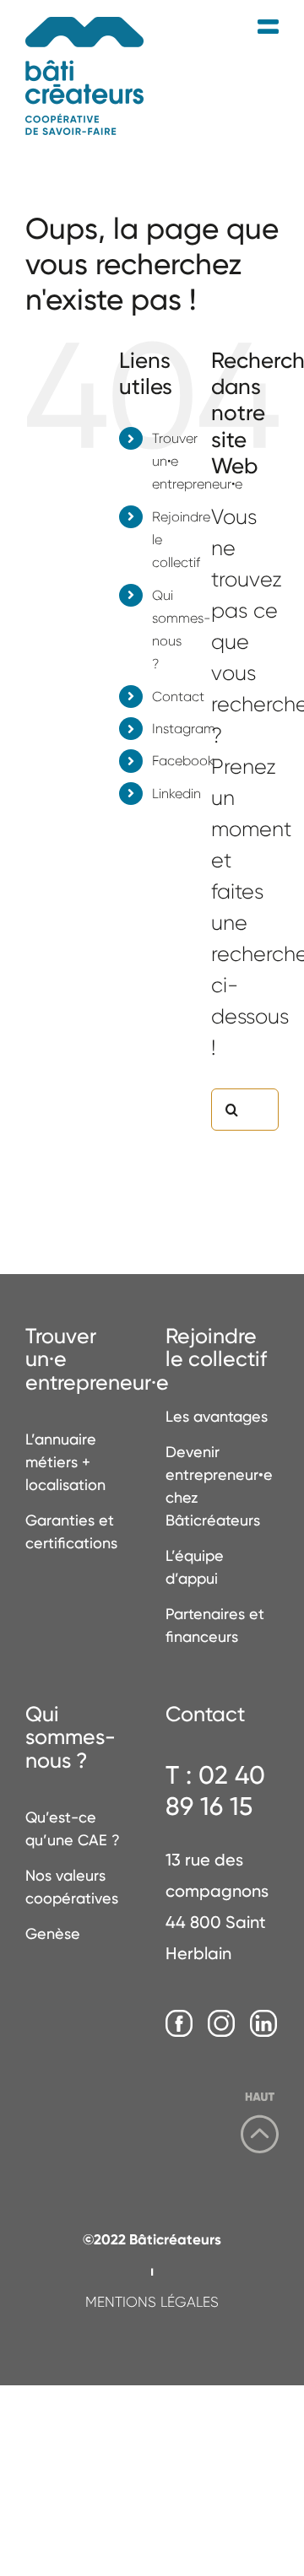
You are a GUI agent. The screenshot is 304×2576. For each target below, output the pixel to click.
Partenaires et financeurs (215, 1625)
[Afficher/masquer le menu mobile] (268, 27)
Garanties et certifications (71, 1531)
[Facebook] (179, 2024)
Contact (178, 697)
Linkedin (176, 794)
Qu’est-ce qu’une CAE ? (73, 1828)
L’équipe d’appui (195, 1567)
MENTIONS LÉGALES (152, 2302)
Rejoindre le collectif (216, 1348)
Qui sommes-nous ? (71, 1738)
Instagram (184, 729)
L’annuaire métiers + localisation (65, 1462)
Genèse (53, 1933)
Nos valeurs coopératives (72, 1887)
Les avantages (217, 1416)
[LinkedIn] (263, 2024)
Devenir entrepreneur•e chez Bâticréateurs (219, 1486)
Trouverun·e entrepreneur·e (82, 1360)
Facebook (183, 761)
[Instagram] (221, 2024)
